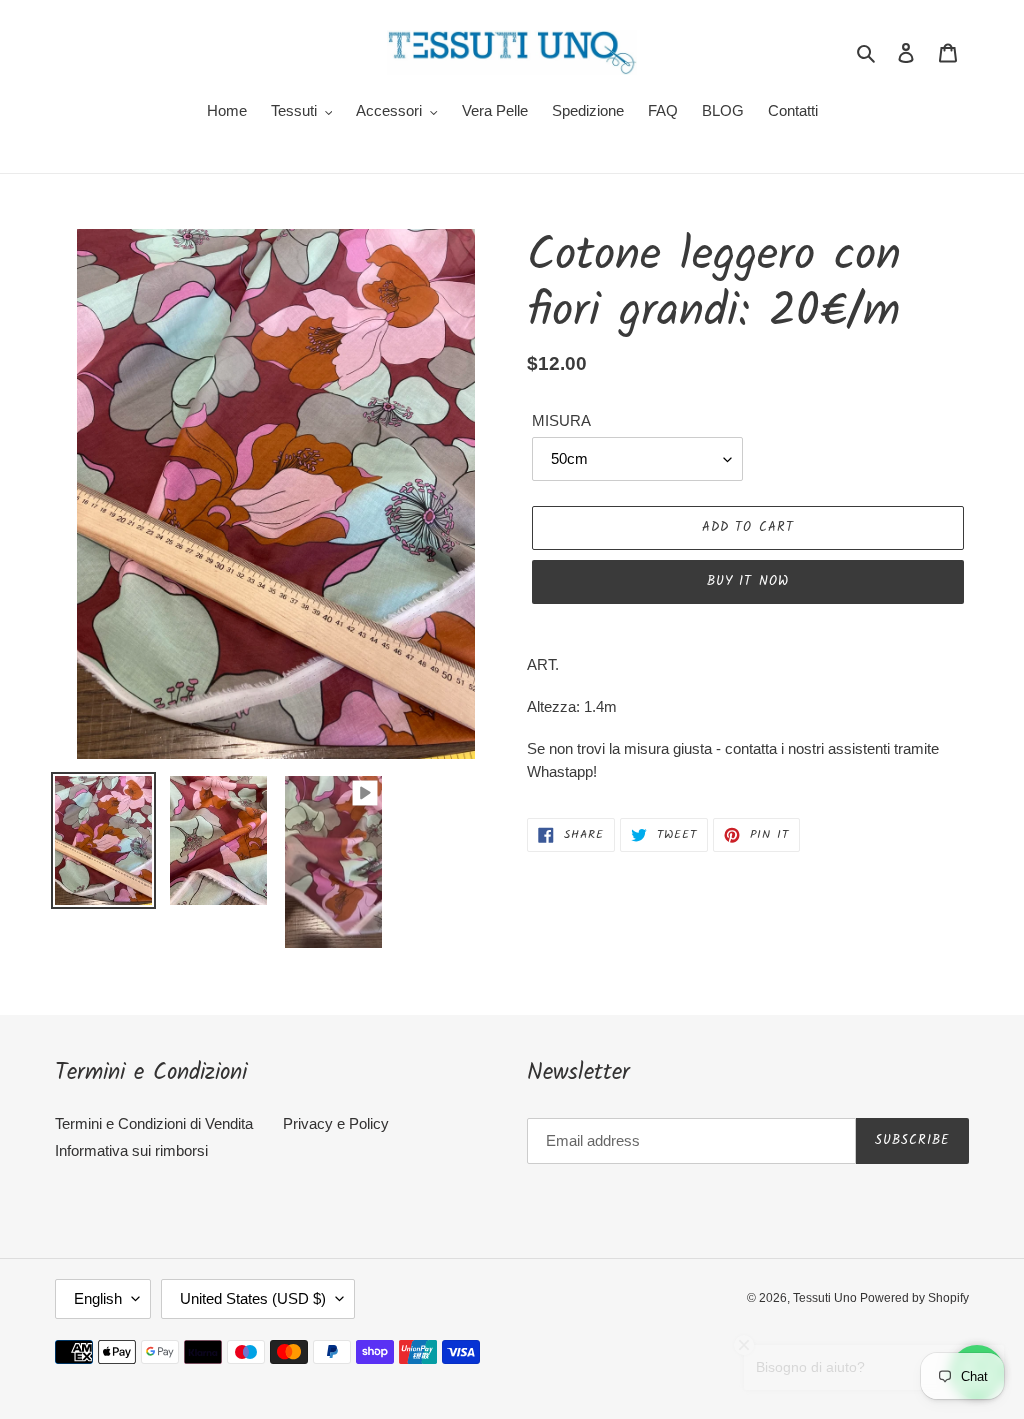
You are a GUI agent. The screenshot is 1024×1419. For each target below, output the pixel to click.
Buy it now (747, 581)
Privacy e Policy (336, 1123)
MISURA (561, 420)
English (98, 1298)
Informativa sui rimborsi (131, 1150)
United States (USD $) (253, 1298)
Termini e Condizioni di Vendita (154, 1123)
